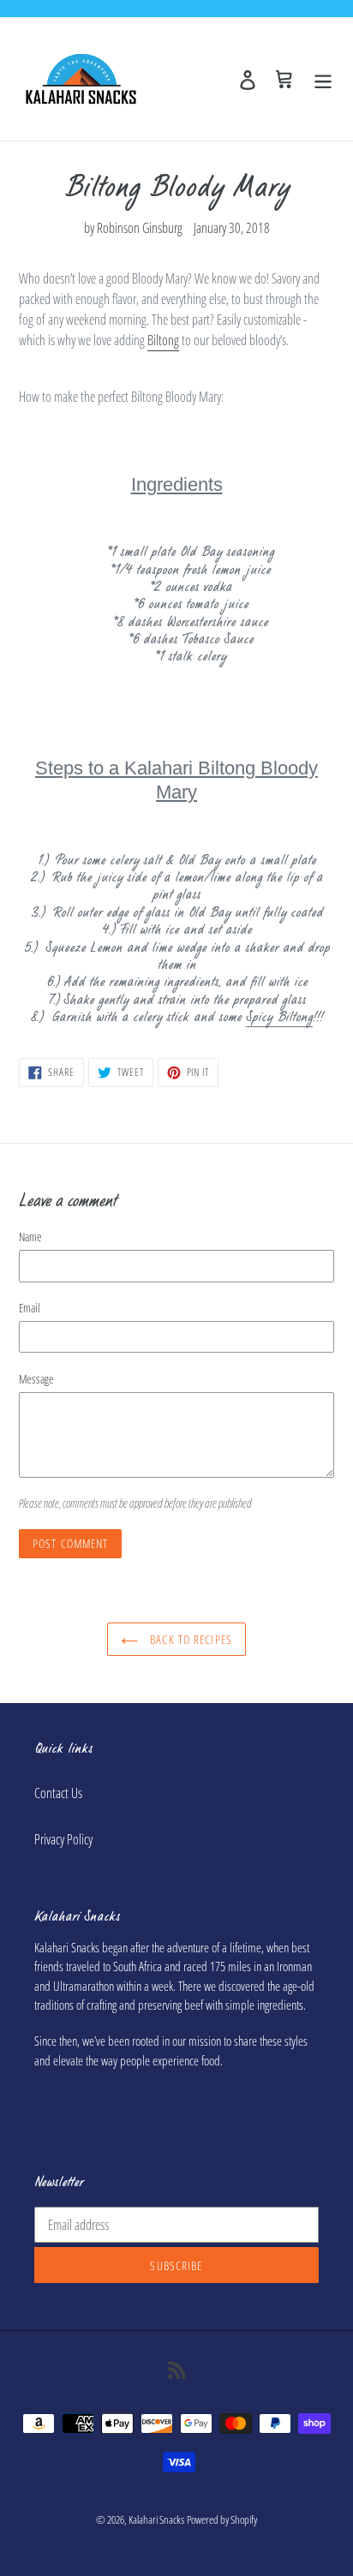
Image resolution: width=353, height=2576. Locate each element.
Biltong (163, 340)
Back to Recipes (189, 1639)
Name (30, 1237)
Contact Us (58, 1793)
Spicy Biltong (279, 1018)
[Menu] (323, 78)
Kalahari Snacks (156, 2519)
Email (30, 1308)
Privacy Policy (63, 1839)
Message (36, 1379)
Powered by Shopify (222, 2519)
